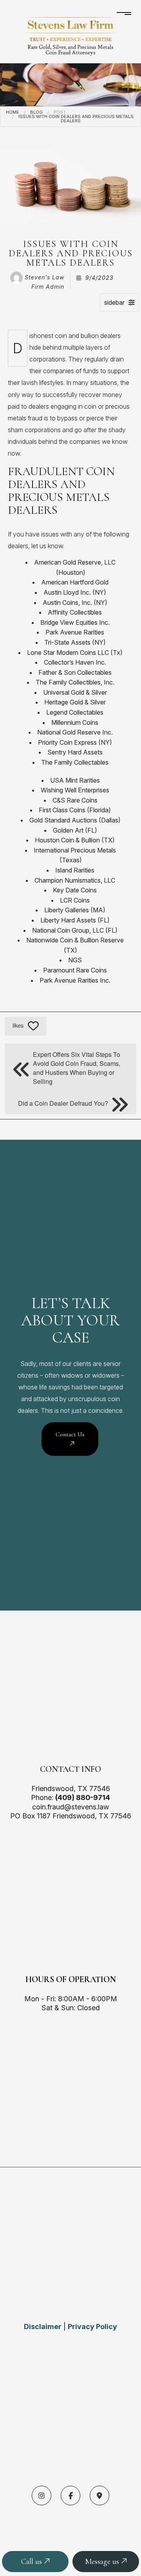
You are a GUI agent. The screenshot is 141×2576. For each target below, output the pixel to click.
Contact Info (70, 1769)
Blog (36, 112)
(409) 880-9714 (83, 1797)
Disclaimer (43, 2327)
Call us (33, 2562)
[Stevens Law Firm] (70, 29)
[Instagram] (42, 2496)
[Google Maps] (99, 2496)
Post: (60, 112)
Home (13, 112)
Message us (103, 2562)
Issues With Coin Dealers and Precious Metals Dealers (76, 119)
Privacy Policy (92, 2327)
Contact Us (70, 1434)
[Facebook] (70, 2496)
